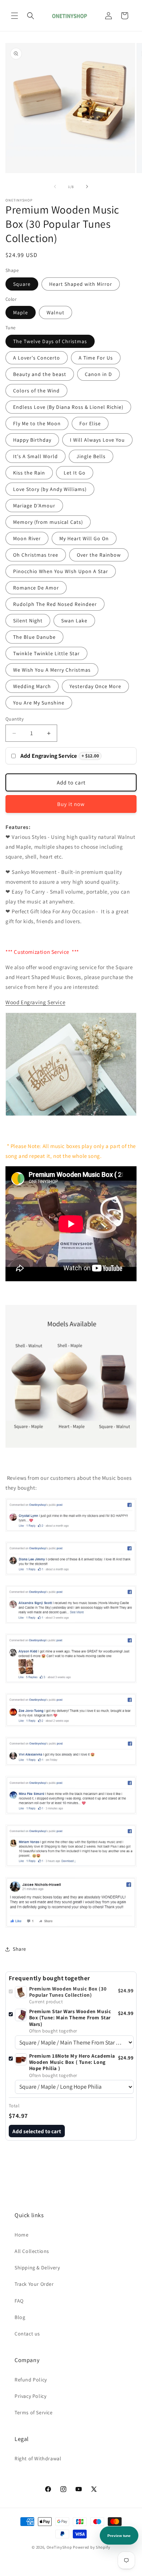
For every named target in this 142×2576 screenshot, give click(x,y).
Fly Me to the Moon (37, 423)
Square (22, 284)
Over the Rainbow (99, 555)
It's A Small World (35, 456)
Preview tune (119, 2536)
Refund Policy (31, 2380)
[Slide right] (87, 187)
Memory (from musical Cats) (48, 522)
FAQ (19, 2301)
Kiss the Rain (29, 473)
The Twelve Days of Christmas (50, 341)
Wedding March (32, 686)
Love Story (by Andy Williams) (50, 489)
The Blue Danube (34, 637)
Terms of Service (34, 2412)
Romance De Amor (36, 588)
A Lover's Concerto (37, 358)
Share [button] (19, 1949)
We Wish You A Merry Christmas (52, 670)
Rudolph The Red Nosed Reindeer (55, 604)
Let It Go (75, 473)
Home (21, 2235)
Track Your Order (34, 2284)
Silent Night (28, 621)
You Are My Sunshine (39, 703)
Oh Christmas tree (36, 555)
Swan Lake (74, 621)
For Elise (90, 423)
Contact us (27, 2334)
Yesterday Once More (95, 686)
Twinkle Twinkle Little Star (46, 653)
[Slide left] (55, 187)
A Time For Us (96, 358)
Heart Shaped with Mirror (81, 284)
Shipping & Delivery (37, 2268)
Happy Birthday (32, 440)
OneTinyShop (59, 2547)
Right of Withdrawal (38, 2458)
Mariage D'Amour (34, 506)
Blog (20, 2317)
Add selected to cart (37, 2131)
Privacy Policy (30, 2396)
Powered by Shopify (92, 2547)
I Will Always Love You (97, 440)
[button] (15, 16)
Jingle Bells (91, 456)
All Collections (32, 2251)
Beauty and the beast (40, 374)
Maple (21, 312)
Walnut (56, 312)
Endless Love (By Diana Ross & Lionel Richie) (68, 407)
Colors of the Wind (36, 391)
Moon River (27, 538)
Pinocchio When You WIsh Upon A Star (61, 571)
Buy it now (71, 804)
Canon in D (98, 374)
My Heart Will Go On (84, 538)
